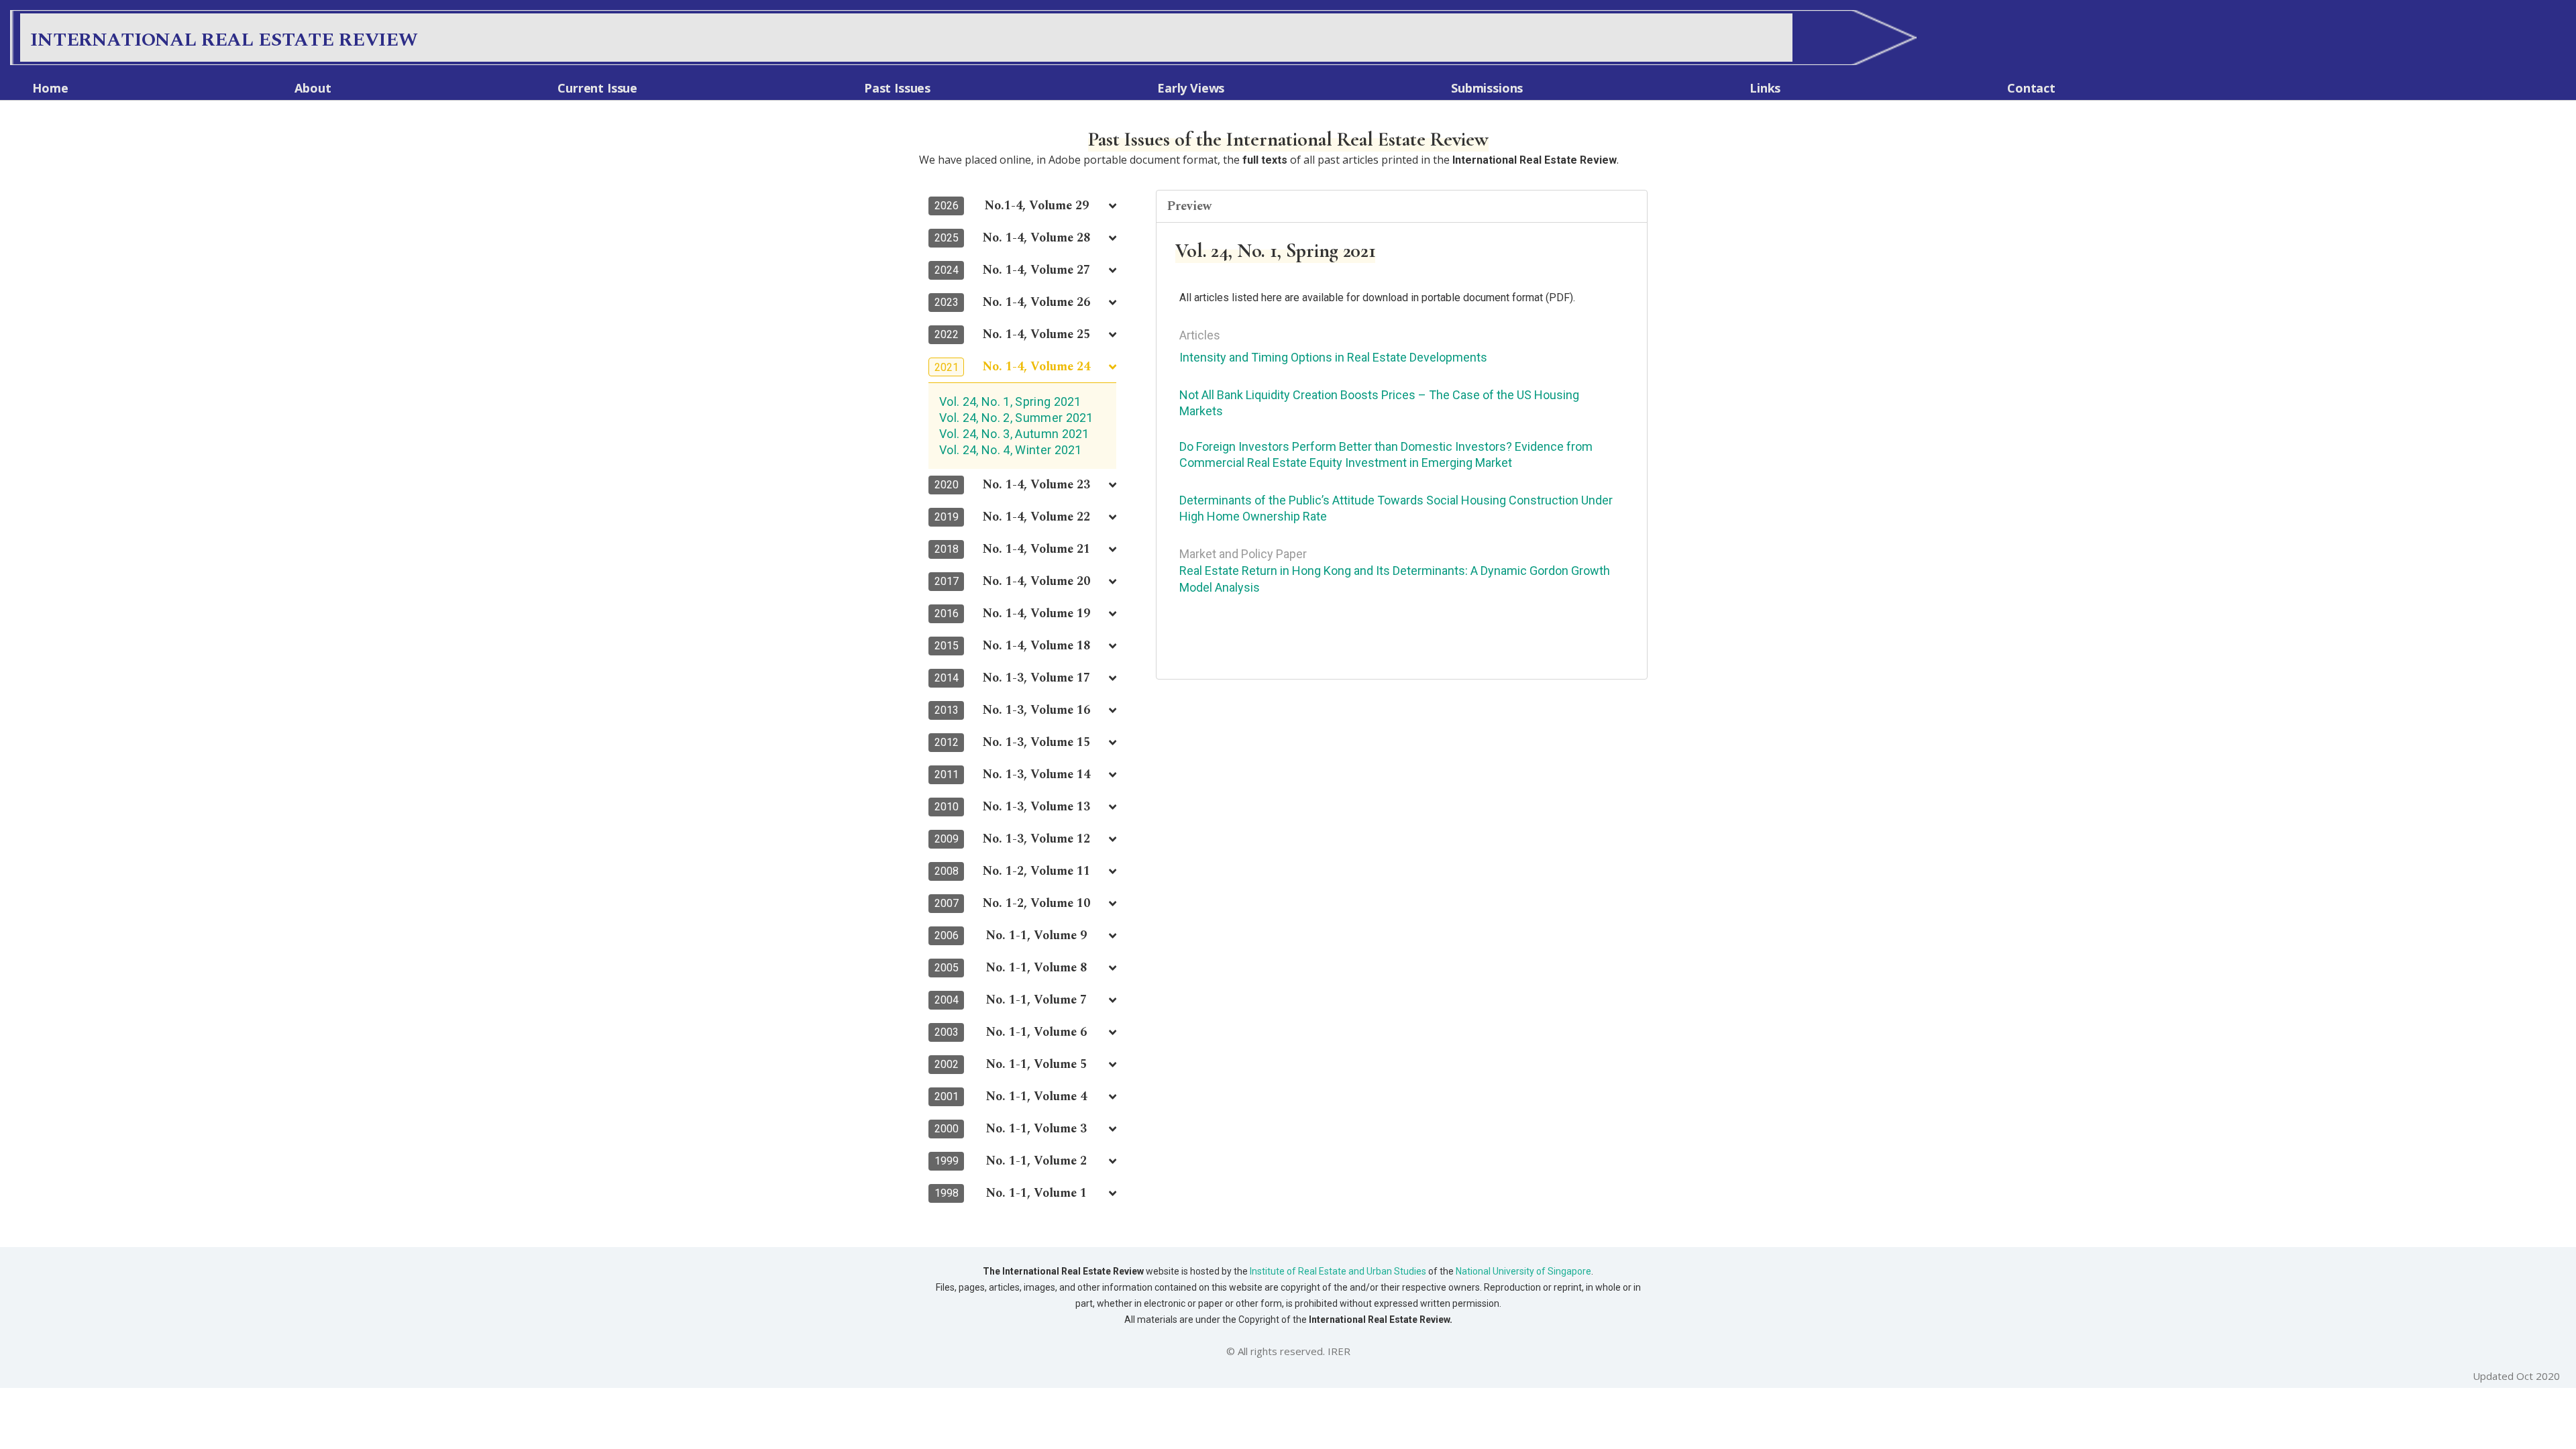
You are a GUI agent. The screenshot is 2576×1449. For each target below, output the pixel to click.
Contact (2031, 88)
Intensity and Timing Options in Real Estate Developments (1333, 357)
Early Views (1191, 88)
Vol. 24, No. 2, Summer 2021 (1016, 418)
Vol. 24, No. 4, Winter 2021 (1011, 450)
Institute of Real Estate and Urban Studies (1338, 1271)
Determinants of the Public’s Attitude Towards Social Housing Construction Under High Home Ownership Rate (1396, 508)
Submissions (1487, 88)
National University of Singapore (1522, 1271)
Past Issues (897, 88)
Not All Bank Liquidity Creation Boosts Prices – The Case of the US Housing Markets (1379, 403)
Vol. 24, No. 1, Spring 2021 (1010, 401)
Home (50, 88)
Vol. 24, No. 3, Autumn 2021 (1014, 434)
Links (1765, 88)
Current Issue (597, 88)
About (313, 88)
